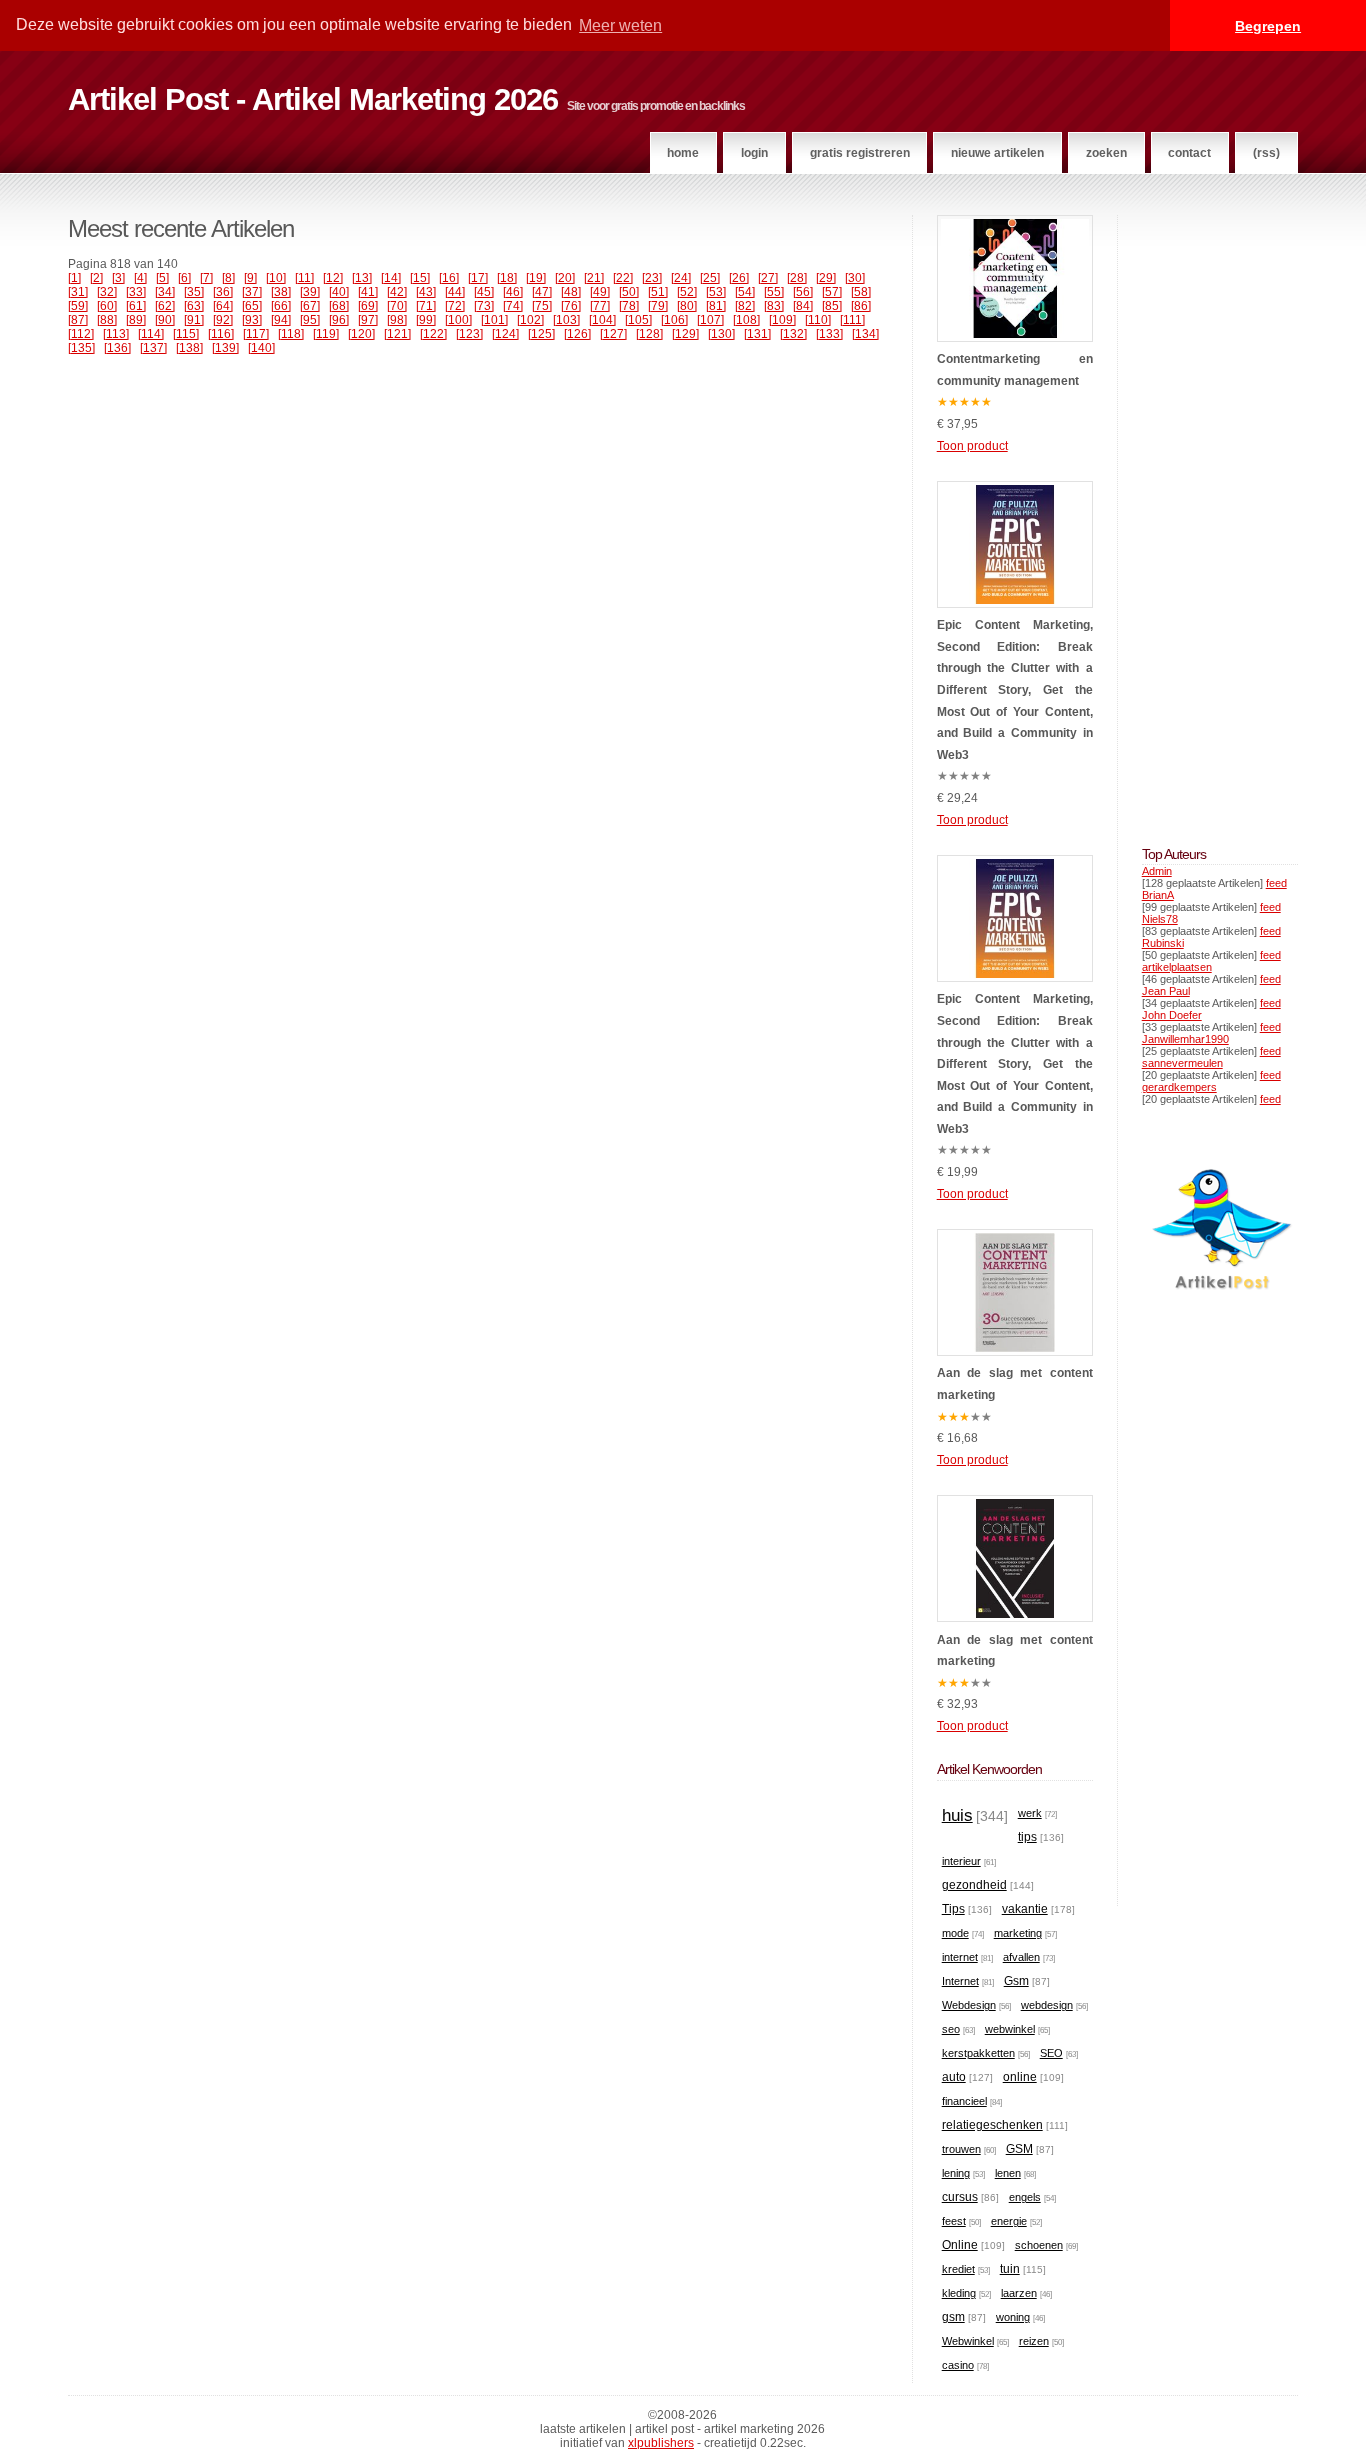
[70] (397, 306)
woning (1013, 2317)
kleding (959, 2293)
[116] (221, 334)
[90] (165, 320)
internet (960, 1957)
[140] (261, 348)
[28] (797, 278)
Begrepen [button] (1268, 26)
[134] (865, 334)
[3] (118, 278)
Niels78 (1160, 919)
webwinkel (1010, 2029)
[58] (861, 292)
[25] (710, 278)
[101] (494, 320)
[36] (223, 292)
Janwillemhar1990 (1185, 1039)
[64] (223, 306)
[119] (326, 334)
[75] (542, 306)
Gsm (1016, 1981)
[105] (638, 320)
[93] (252, 320)
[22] (623, 278)
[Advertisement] (1202, 515)
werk (1030, 1813)
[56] (803, 292)
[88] (107, 320)
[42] (397, 292)
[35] (194, 292)
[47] (542, 292)
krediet (958, 2269)
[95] (310, 320)
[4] (140, 278)
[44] (455, 292)
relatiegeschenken (992, 2125)
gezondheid (974, 1885)
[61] (136, 306)
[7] (206, 278)
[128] (649, 334)
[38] (281, 292)
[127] (613, 334)
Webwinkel (968, 2341)
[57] (832, 292)
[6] (184, 278)
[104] (602, 320)
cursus (960, 2197)
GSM (1019, 2149)
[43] (426, 292)
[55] (774, 292)
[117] (256, 334)
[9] (250, 278)
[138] (189, 348)
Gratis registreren (860, 153)
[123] (469, 334)
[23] (652, 278)
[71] (426, 306)
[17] (478, 278)
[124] (505, 334)
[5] (162, 278)
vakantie (1025, 1909)
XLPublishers (661, 2443)
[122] (433, 334)
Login (754, 153)
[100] (458, 320)
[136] (117, 348)
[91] (194, 320)
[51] (658, 292)
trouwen (961, 2149)
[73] (484, 306)
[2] (96, 278)
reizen (1034, 2341)
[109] (782, 320)
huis (957, 1815)
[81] (716, 306)
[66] (281, 306)
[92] (223, 320)
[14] (391, 278)
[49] (600, 292)
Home (683, 153)
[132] (793, 334)
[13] (362, 278)
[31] (78, 292)
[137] (153, 348)
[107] (710, 320)
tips (1027, 1837)
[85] (832, 306)
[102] (530, 320)
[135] (81, 348)
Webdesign (969, 2005)
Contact (1189, 153)
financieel (964, 2101)
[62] (165, 306)
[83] (774, 306)
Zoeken (1106, 153)
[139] (225, 348)
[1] (74, 278)
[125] (541, 334)
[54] (745, 292)
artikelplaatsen (1177, 967)
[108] (746, 320)
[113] (116, 334)
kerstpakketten (978, 2053)
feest (954, 2221)
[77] (600, 306)
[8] (228, 278)
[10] (276, 278)
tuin (1010, 2269)
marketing (1018, 1933)
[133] (829, 334)
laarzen (1019, 2293)
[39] (310, 292)
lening (956, 2173)
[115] (186, 334)
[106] (674, 320)
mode (955, 1933)
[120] (361, 334)
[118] (291, 334)
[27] (768, 278)
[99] (426, 320)
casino (958, 2365)
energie (1009, 2221)
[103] (566, 320)
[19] (536, 278)
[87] (78, 320)
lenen (1008, 2173)
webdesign (1047, 2005)
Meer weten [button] (620, 25)
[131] (757, 334)
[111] (852, 320)
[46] (513, 292)
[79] (658, 306)
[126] (577, 334)
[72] (455, 306)
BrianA (1158, 895)
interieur (961, 1861)
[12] (333, 278)
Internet (960, 1981)
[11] (304, 278)
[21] (594, 278)
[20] (565, 278)
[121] (397, 334)
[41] (368, 292)
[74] (513, 306)
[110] (818, 320)
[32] (107, 292)
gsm (953, 2317)
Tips (953, 1909)
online (1020, 2077)
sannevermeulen (1182, 1063)
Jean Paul (1166, 991)
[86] (861, 306)
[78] (629, 306)
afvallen (1021, 1957)
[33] (136, 292)
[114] (151, 334)
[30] (855, 278)
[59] (78, 306)
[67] (310, 306)
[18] (507, 278)
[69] (368, 306)
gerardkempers (1179, 1087)
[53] (716, 292)
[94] (281, 320)
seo (951, 2029)
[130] (721, 334)
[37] (252, 292)
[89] (136, 320)
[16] (449, 278)
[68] (339, 306)
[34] (165, 292)
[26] (739, 278)
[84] (803, 306)
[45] (484, 292)
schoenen (1039, 2245)
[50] (629, 292)
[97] (368, 320)
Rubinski (1163, 943)
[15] (420, 278)
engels (1025, 2197)
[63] (194, 306)
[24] (681, 278)
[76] (571, 306)
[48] (571, 292)
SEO (1051, 2053)
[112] (81, 334)
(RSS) (1266, 153)
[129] (685, 334)
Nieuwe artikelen (997, 153)
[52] (687, 292)
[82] (745, 306)
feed (1276, 883)
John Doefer (1172, 1015)
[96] (339, 320)
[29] (826, 278)
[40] (339, 292)
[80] (687, 306)
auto (954, 2077)
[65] (252, 306)
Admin (1157, 871)
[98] (397, 320)
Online (960, 2245)
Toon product (972, 446)
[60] (107, 306)
